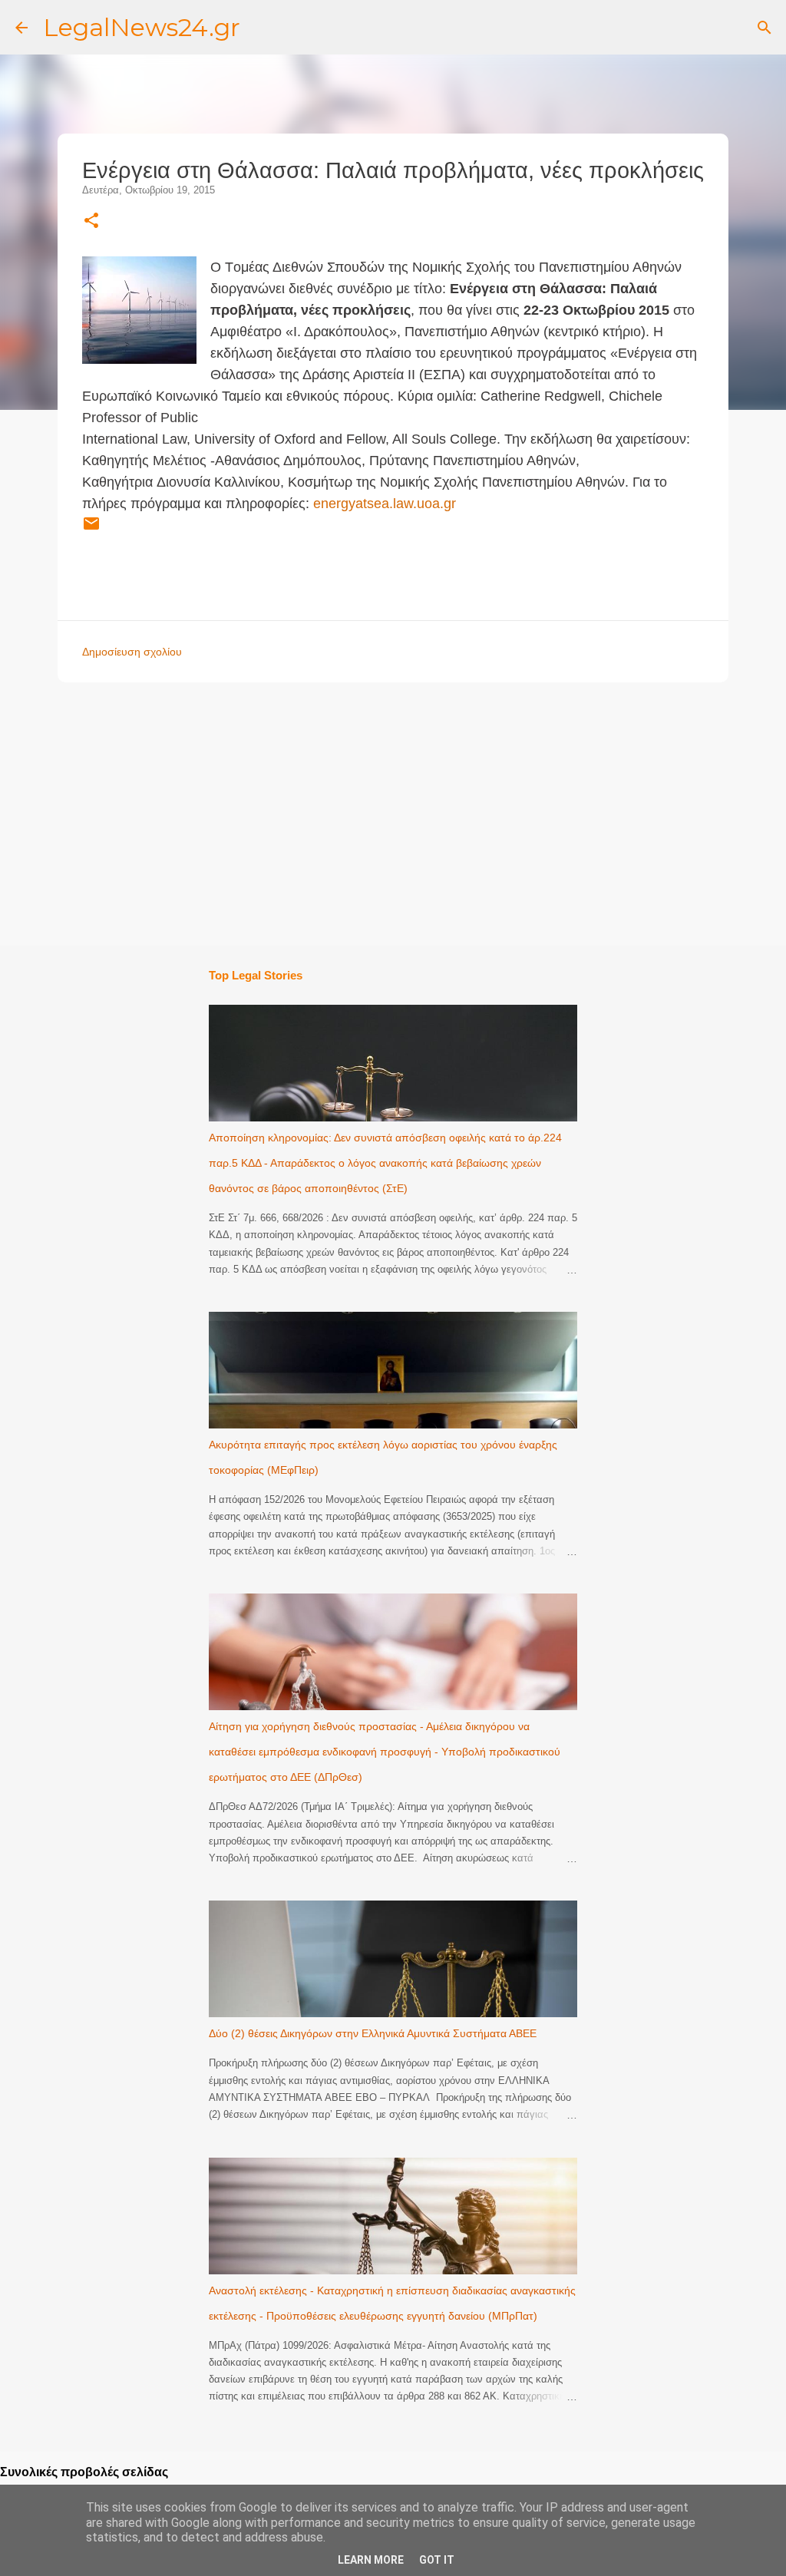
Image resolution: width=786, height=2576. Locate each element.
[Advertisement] (419, 813)
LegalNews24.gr (142, 27)
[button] (91, 221)
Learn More (371, 2560)
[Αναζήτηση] (765, 28)
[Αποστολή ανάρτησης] (91, 530)
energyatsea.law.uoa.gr (385, 504)
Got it (437, 2560)
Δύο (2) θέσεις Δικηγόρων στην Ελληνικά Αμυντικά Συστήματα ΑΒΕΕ (373, 2033)
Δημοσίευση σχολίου (132, 652)
